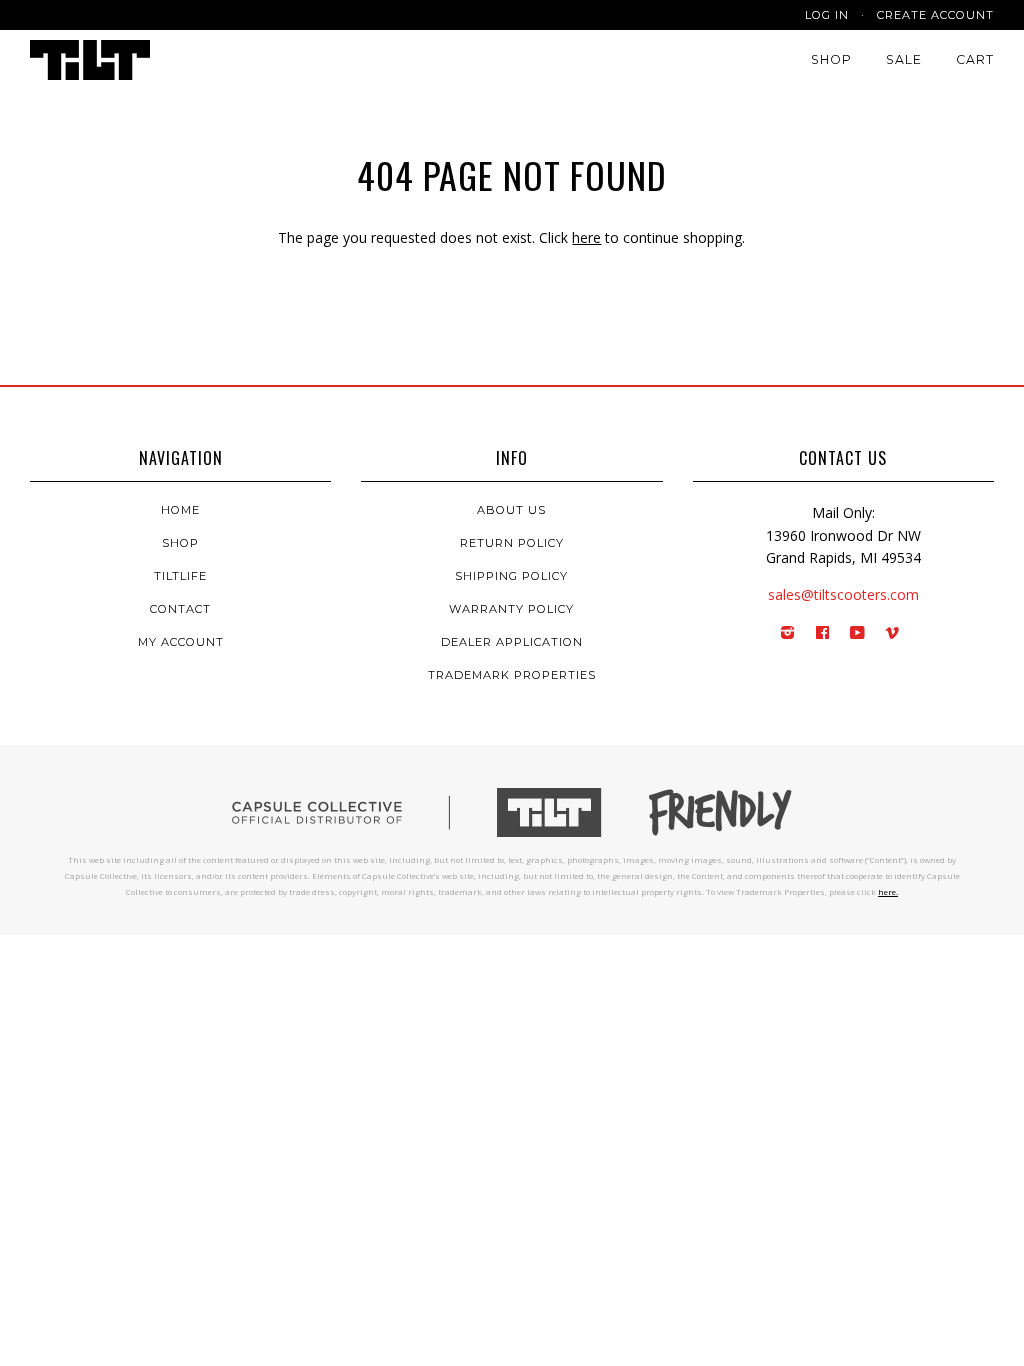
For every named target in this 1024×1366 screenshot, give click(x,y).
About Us (511, 510)
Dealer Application (512, 642)
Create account (935, 15)
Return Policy (512, 543)
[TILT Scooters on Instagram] (788, 634)
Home (180, 510)
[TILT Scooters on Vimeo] (892, 634)
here (586, 237)
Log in (827, 15)
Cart (975, 59)
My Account (181, 642)
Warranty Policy (511, 609)
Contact (180, 609)
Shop (831, 59)
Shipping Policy (511, 576)
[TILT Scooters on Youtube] (858, 634)
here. (888, 891)
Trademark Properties (512, 675)
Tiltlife (180, 576)
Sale (904, 59)
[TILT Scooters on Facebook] (823, 634)
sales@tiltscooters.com (843, 594)
